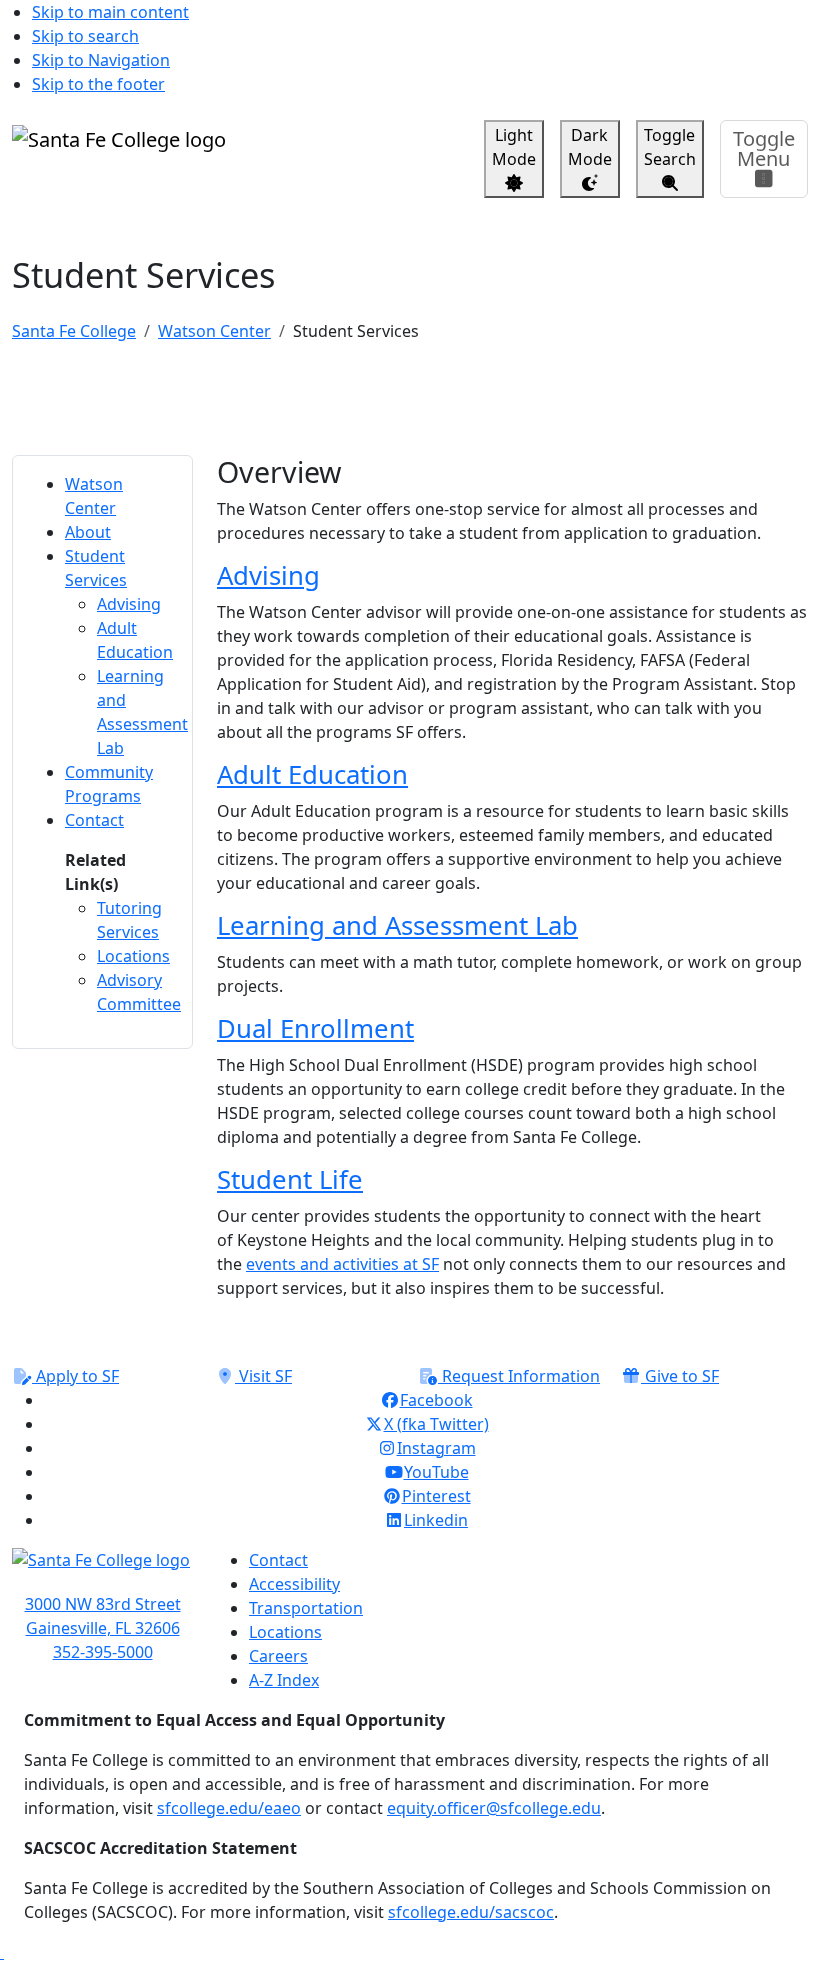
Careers (278, 1656)
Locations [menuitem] (133, 956)
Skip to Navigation (101, 60)
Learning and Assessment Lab (397, 925)
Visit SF (263, 1376)
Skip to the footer (98, 84)
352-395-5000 (103, 1652)
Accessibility (294, 1584)
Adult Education (312, 774)
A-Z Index (284, 1680)
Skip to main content (110, 12)
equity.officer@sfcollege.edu (494, 1808)
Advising (268, 575)
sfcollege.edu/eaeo (229, 1808)
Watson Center (214, 331)
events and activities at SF (342, 1264)
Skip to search (85, 36)
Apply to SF (75, 1376)
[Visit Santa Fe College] (102, 1570)
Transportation (306, 1608)
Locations (285, 1632)
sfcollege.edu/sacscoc (471, 1912)
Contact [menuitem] (94, 820)
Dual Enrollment (315, 1028)
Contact (278, 1560)
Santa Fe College (74, 331)
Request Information (519, 1376)
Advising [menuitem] (129, 604)
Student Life (290, 1179)
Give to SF (680, 1376)
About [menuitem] (88, 532)
